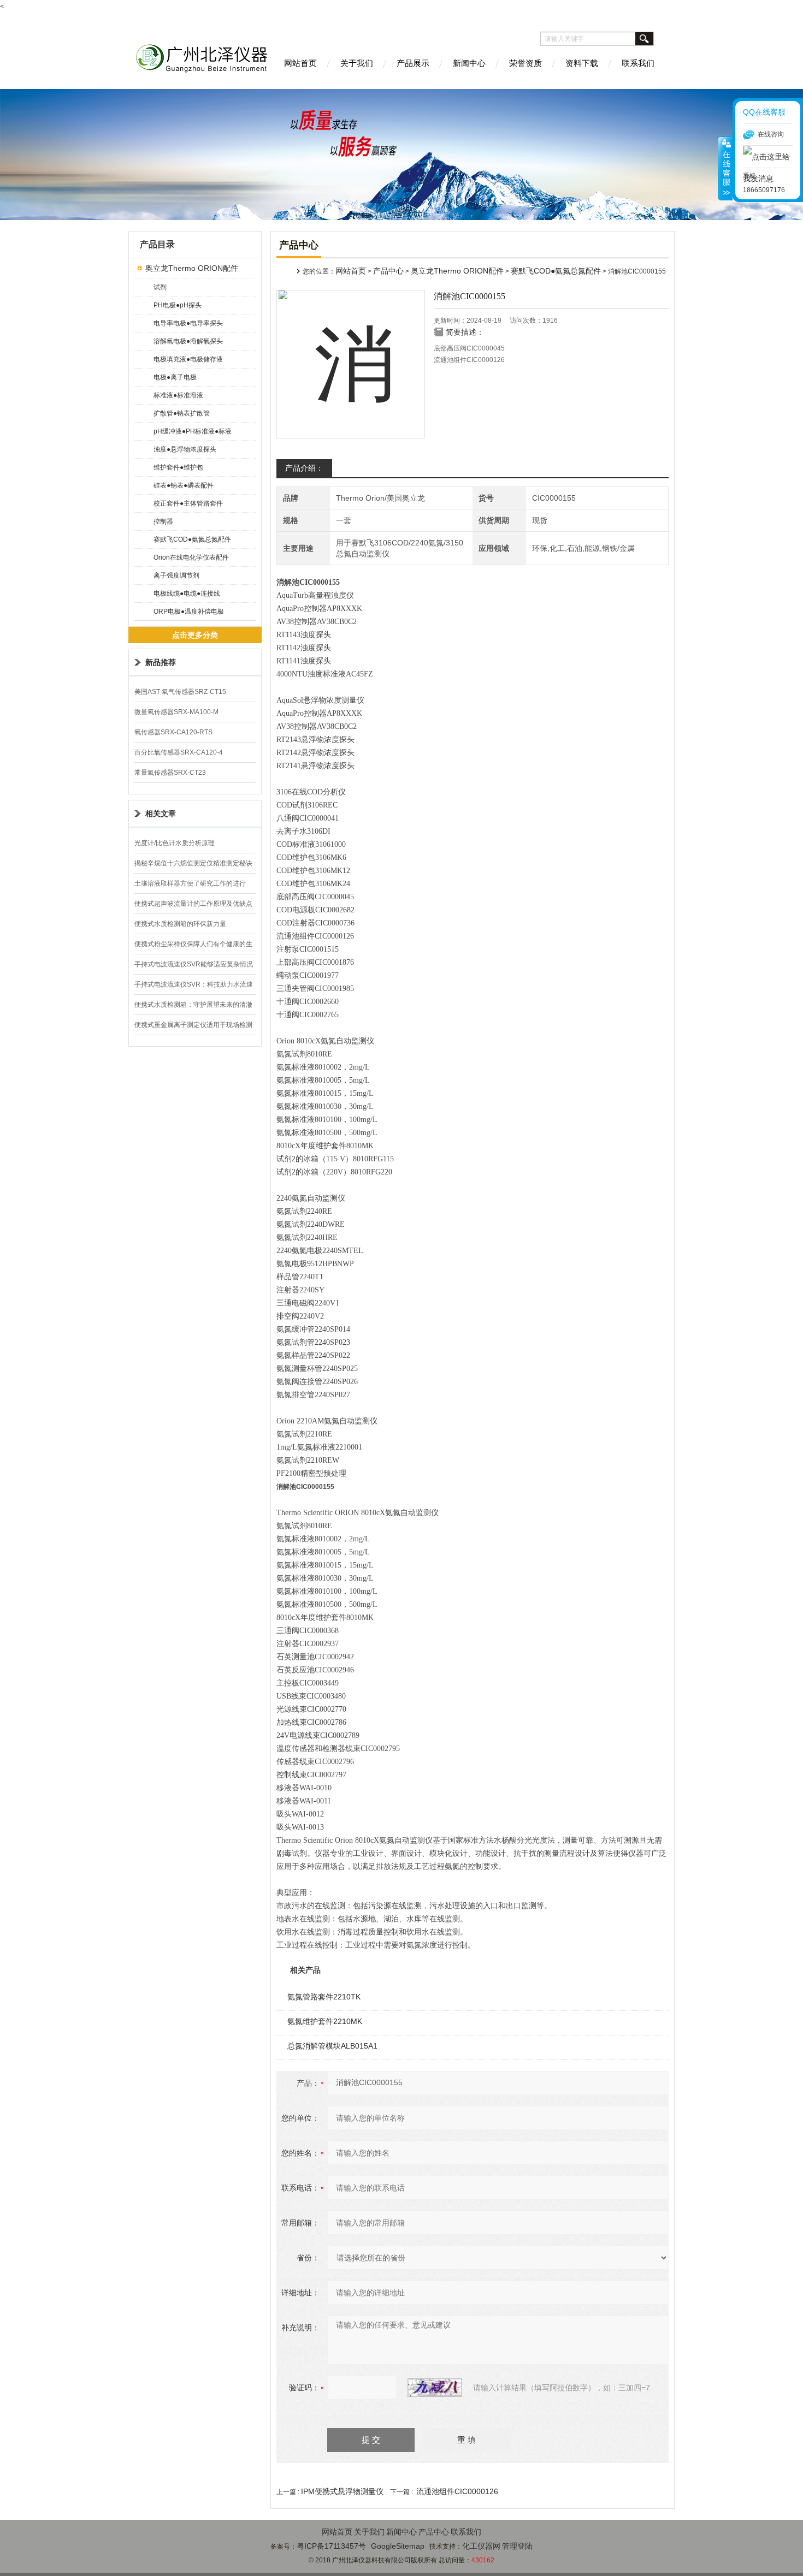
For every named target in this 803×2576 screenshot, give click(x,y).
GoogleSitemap (398, 2546)
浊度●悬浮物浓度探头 (185, 449)
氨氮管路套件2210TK (324, 1997)
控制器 (163, 521)
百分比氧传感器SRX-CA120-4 (179, 752)
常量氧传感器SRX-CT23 (170, 773)
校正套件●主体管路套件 (188, 503)
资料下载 (582, 63)
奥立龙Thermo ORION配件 (192, 268)
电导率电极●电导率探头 (188, 323)
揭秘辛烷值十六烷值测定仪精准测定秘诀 (193, 863)
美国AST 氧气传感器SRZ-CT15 (180, 692)
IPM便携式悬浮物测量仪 (342, 2491)
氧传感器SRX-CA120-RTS (173, 732)
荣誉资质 (526, 63)
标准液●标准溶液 (178, 395)
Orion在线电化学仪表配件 (191, 557)
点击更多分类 (195, 635)
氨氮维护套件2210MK (325, 2021)
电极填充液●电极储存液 (188, 359)
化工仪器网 (481, 2546)
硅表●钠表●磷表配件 (184, 485)
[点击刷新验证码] (435, 2388)
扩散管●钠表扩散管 (182, 413)
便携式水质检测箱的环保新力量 (180, 924)
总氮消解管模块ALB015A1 (332, 2046)
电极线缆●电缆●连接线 (187, 593)
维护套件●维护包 (178, 467)
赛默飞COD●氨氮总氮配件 (192, 539)
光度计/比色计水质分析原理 (175, 843)
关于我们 (357, 63)
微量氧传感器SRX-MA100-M (176, 712)
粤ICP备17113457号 (331, 2546)
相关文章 (161, 814)
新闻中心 (469, 63)
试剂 (160, 287)
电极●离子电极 (175, 377)
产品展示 (413, 63)
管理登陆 (517, 2546)
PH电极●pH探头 (178, 305)
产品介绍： (304, 468)
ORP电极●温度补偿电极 (189, 612)
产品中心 (388, 271)
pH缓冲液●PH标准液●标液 (193, 431)
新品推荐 (161, 662)
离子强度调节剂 (176, 575)
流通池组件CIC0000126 (457, 2491)
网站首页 (300, 63)
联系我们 (638, 63)
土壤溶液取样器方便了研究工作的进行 (190, 883)
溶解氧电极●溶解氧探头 (188, 341)
